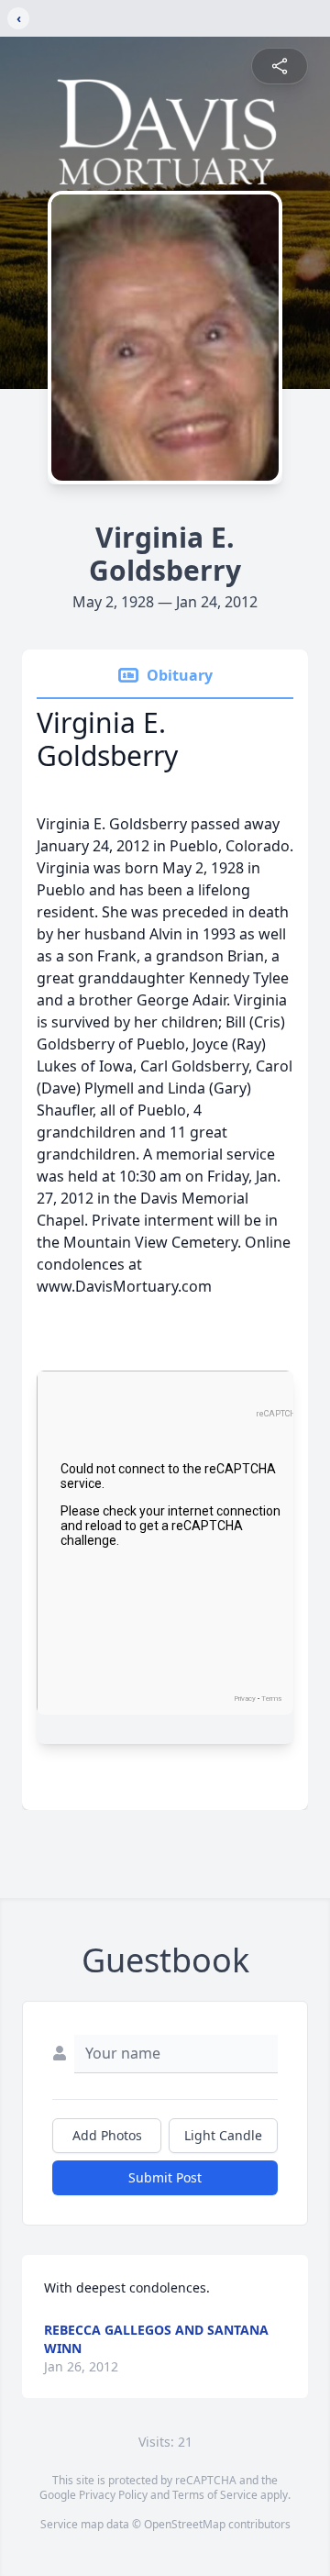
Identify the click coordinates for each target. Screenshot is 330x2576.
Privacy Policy (113, 2495)
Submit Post (165, 2177)
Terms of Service (215, 2495)
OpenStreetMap (185, 2524)
